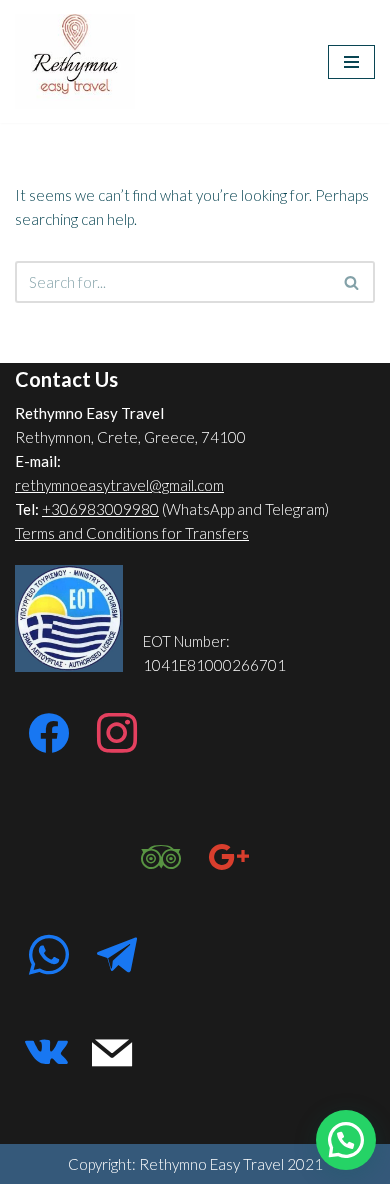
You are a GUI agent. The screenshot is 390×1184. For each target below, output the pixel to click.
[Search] (352, 282)
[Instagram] (117, 734)
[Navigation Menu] (351, 62)
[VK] (46, 1054)
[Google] (229, 858)
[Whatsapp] (49, 956)
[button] (346, 1140)
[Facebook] (49, 734)
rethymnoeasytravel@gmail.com (119, 485)
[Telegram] (117, 956)
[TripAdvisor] (161, 858)
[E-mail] (112, 1054)
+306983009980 (100, 509)
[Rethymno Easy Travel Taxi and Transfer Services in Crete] (75, 61)
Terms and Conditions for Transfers (132, 533)
